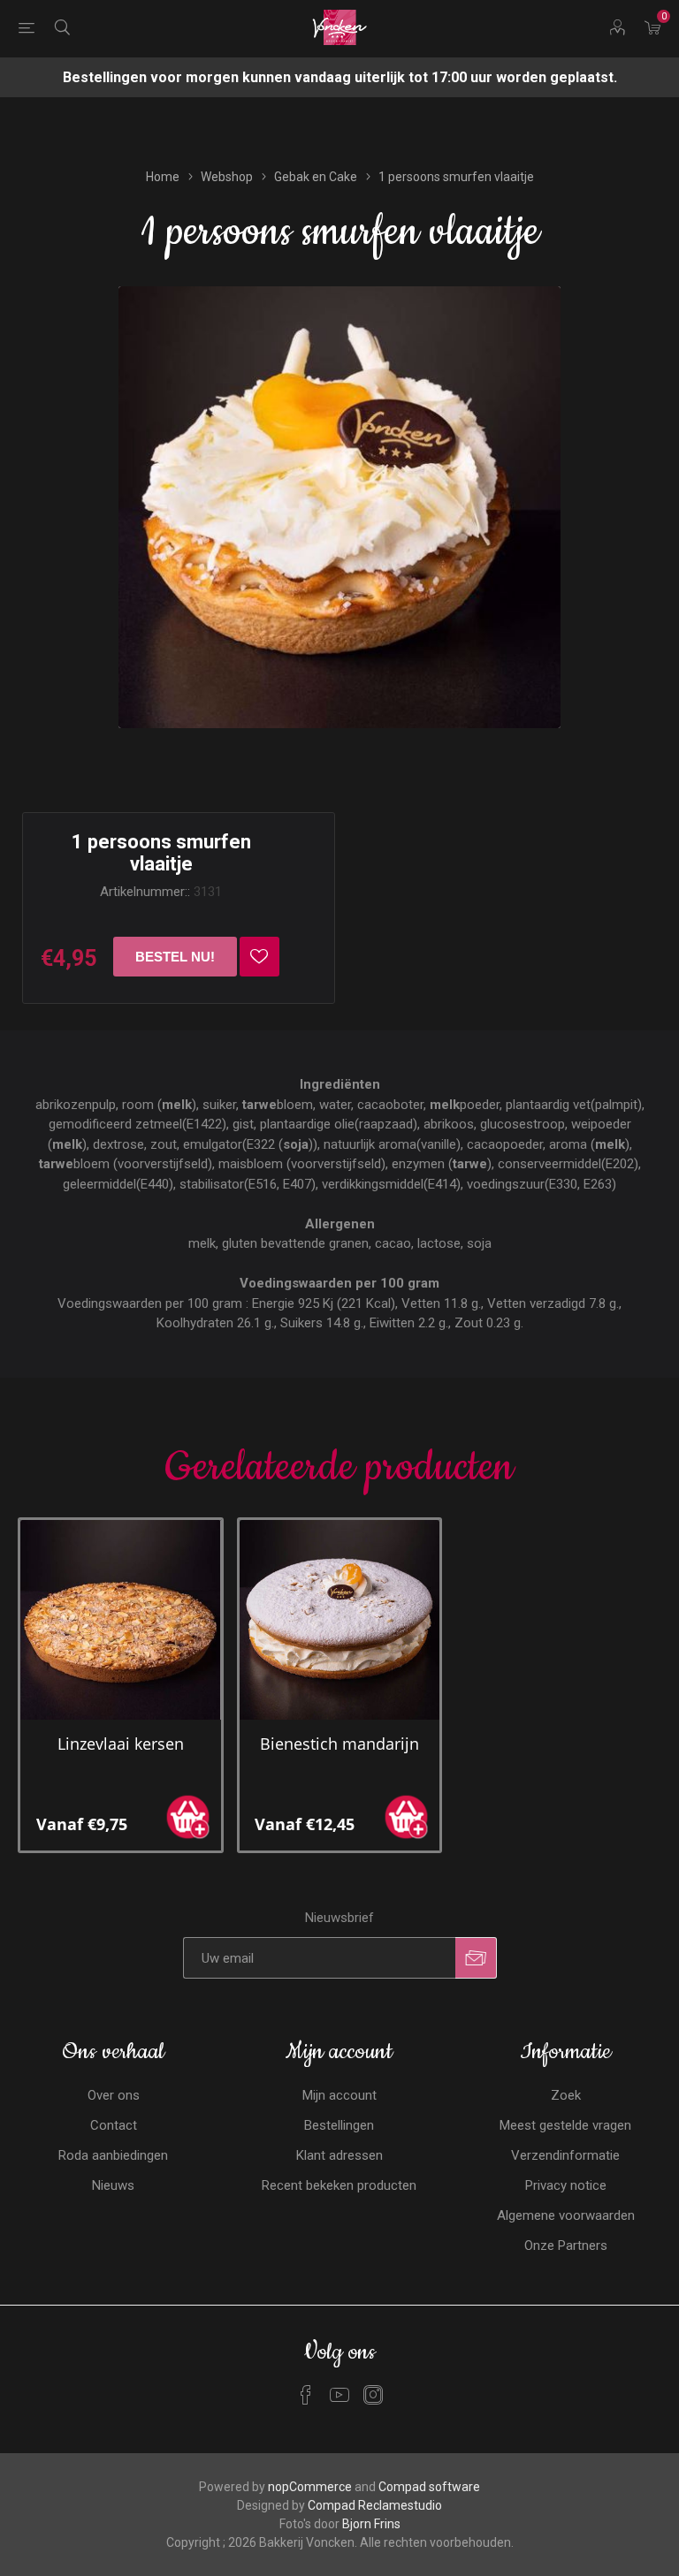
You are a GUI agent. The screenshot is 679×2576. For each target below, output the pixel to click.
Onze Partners (566, 2245)
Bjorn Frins (371, 2524)
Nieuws (113, 2185)
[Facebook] (306, 2395)
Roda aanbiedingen (113, 2155)
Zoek (566, 2095)
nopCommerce (310, 2487)
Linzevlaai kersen (121, 1744)
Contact (114, 2125)
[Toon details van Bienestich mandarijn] (340, 1620)
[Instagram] (373, 2395)
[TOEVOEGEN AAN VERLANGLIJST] (259, 957)
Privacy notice (566, 2185)
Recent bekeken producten (339, 2185)
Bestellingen (339, 2125)
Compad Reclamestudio (375, 2505)
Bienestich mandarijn (339, 1744)
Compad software (429, 2487)
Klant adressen (339, 2155)
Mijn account (339, 2095)
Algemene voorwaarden (566, 2215)
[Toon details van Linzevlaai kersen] (121, 1620)
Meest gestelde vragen (565, 2125)
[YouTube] (339, 2395)
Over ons (114, 2095)
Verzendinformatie (565, 2155)
